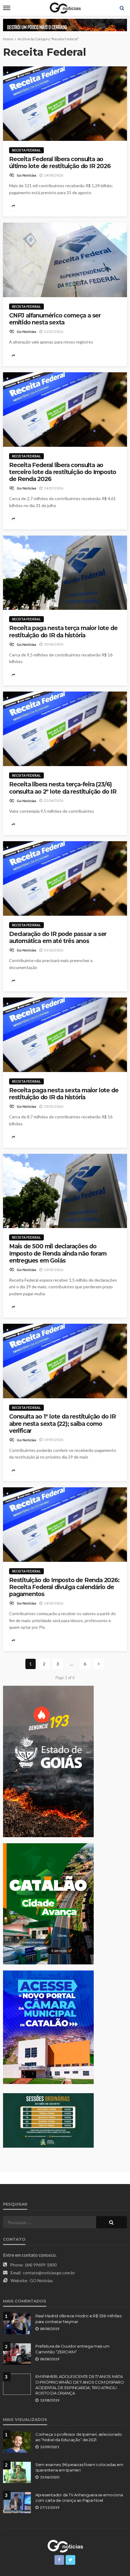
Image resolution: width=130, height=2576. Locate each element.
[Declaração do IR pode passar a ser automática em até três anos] (65, 878)
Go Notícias (26, 175)
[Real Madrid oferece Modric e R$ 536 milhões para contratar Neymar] (17, 2324)
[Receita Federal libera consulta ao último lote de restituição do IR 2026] (65, 104)
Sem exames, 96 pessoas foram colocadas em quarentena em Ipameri (79, 2467)
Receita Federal (26, 150)
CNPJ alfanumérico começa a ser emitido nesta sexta (55, 319)
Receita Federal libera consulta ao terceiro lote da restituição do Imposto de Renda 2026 (63, 472)
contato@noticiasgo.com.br (49, 2273)
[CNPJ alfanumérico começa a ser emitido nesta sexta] (65, 260)
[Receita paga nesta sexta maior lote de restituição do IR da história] (65, 1035)
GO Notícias (41, 2281)
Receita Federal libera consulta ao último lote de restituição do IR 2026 (60, 163)
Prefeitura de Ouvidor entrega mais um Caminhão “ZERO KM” (72, 2349)
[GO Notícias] (65, 2545)
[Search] (122, 8)
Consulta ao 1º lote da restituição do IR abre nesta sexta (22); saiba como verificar (62, 1424)
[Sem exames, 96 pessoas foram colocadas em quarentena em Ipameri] (17, 2472)
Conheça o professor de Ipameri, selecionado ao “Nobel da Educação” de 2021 (79, 2437)
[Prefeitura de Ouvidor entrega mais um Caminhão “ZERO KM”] (17, 2354)
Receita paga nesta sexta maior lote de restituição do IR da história (64, 1094)
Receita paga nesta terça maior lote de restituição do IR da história (63, 632)
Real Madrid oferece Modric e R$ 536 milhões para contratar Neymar (78, 2319)
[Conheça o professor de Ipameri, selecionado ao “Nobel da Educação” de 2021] (17, 2442)
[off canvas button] (7, 8)
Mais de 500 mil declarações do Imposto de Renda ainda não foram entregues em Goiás (58, 1253)
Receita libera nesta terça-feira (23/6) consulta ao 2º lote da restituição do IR (63, 788)
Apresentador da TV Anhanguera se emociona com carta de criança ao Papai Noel (79, 2498)
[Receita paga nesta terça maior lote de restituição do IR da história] (65, 573)
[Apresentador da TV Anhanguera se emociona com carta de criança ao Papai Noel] (17, 2503)
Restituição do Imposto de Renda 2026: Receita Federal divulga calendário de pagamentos (64, 1587)
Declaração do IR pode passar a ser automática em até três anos (58, 938)
